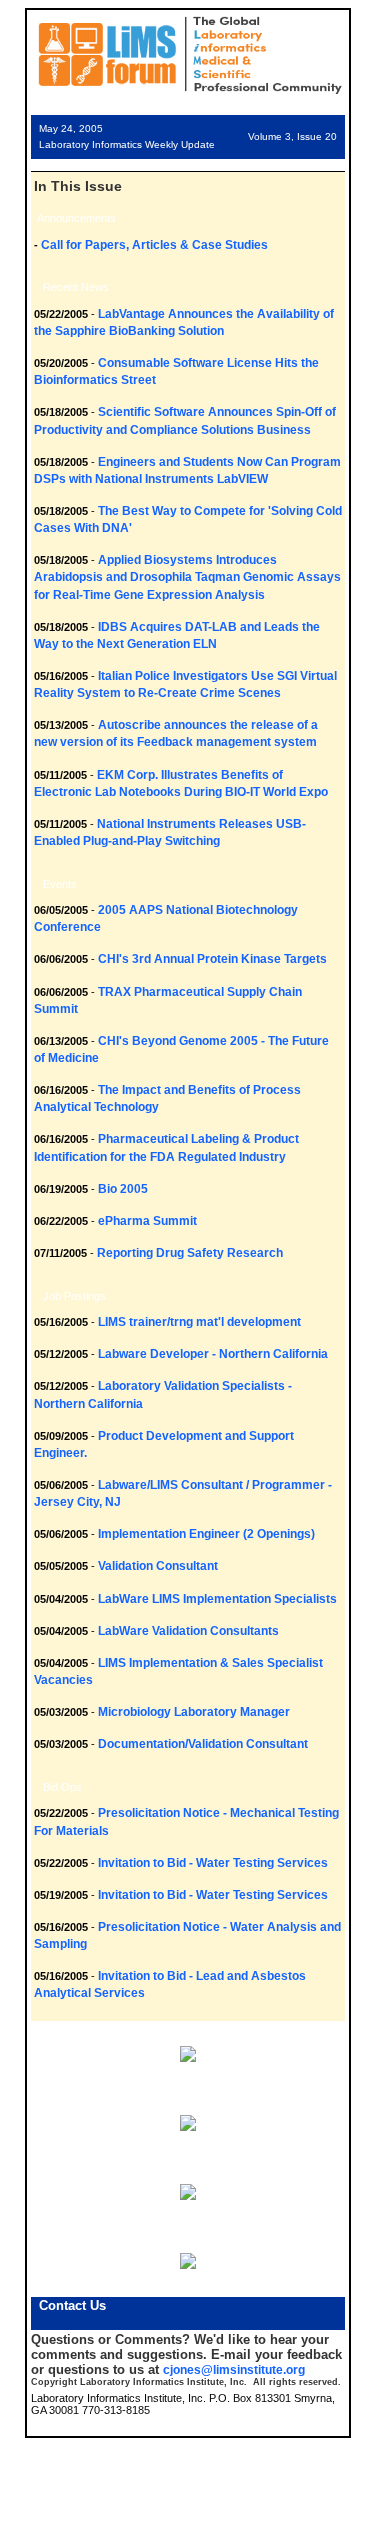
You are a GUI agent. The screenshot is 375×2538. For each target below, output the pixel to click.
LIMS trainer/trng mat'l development (199, 1322)
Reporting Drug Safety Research (190, 1253)
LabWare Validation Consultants (188, 1631)
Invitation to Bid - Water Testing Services (213, 1863)
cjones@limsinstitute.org (234, 2370)
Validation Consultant (158, 1566)
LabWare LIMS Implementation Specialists (217, 1599)
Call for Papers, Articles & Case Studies (154, 245)
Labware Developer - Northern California (213, 1354)
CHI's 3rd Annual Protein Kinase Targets (212, 959)
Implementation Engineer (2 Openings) (206, 1534)
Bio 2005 (123, 1189)
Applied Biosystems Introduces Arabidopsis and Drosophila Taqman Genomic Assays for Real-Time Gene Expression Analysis (187, 577)
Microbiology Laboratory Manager (194, 1712)
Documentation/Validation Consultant (203, 1744)
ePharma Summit (147, 1221)
